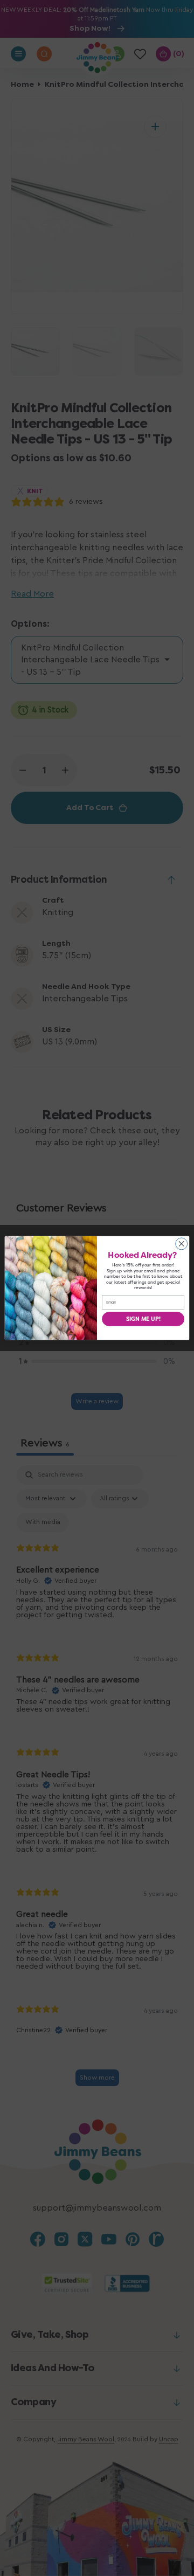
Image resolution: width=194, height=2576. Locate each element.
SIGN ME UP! (143, 1319)
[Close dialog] (182, 1244)
